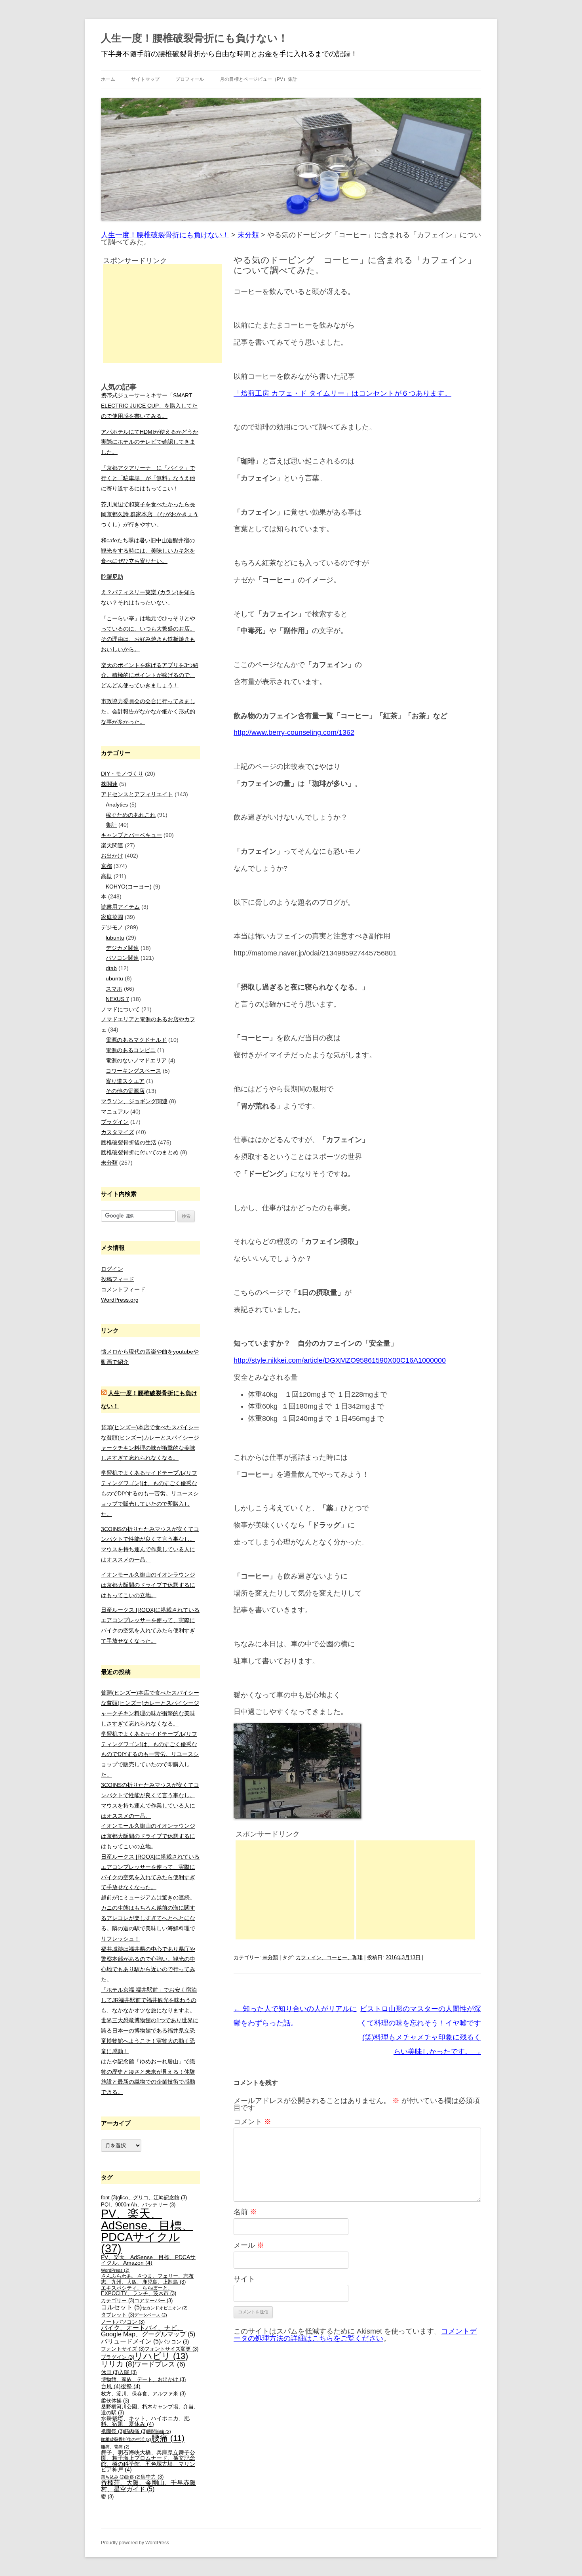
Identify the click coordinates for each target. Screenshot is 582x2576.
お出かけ (112, 856)
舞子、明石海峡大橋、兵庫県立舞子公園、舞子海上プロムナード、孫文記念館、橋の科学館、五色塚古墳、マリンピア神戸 (148, 2461)
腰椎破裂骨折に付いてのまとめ (140, 1152)
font (109, 2198)
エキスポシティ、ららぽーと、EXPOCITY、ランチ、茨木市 (139, 2291)
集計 (111, 825)
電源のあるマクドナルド (136, 1040)
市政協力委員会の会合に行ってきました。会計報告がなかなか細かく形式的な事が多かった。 (148, 711)
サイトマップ (145, 79)
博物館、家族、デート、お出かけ (143, 2380)
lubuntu (115, 938)
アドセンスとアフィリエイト (137, 794)
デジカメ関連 (122, 948)
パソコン (175, 2342)
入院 (128, 2372)
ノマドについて (120, 1009)
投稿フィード (118, 1279)
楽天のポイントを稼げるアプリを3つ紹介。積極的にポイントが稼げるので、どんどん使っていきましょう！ (150, 675)
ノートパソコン (123, 2322)
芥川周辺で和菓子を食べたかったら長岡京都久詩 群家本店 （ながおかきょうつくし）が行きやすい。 (150, 515)
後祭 (131, 2386)
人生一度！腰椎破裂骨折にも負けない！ (195, 38)
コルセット (121, 2307)
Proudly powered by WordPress (135, 2543)
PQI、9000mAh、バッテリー (138, 2205)
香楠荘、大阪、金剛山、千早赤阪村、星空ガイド (148, 2486)
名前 (245, 2212)
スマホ (114, 989)
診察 (133, 2477)
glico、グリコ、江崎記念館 (152, 2198)
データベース (151, 2315)
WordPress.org (120, 1300)
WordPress (115, 2270)
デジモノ (112, 927)
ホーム (108, 79)
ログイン (112, 1269)
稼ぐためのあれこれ (131, 815)
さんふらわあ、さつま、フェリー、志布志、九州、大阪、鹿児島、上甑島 (147, 2279)
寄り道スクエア (125, 1081)
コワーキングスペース (133, 1071)
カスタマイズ (118, 1132)
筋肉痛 (135, 2431)
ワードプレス (160, 2364)
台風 (111, 2386)
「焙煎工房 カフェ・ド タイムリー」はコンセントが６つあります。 (342, 393)
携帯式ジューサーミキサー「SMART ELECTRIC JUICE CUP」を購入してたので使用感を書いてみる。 (149, 406)
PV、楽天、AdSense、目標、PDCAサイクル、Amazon (148, 2260)
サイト (244, 2279)
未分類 (270, 1957)
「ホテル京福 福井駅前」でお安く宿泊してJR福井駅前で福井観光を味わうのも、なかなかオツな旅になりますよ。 (149, 2000)
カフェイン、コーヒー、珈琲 (329, 1957)
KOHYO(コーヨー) (129, 887)
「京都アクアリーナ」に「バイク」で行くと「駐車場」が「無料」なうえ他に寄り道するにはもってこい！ (148, 478)
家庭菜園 (112, 917)
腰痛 (168, 2438)
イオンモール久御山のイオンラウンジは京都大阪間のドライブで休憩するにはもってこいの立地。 (148, 1585)
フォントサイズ (123, 2349)
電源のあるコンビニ (131, 1050)
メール (249, 2245)
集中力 (152, 2477)
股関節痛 (159, 2431)
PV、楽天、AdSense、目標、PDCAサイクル (147, 2231)
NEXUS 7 (117, 999)
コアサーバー (153, 2301)
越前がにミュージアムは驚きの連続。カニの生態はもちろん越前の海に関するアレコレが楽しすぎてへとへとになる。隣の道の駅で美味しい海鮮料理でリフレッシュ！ (148, 1918)
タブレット (118, 2315)
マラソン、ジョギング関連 (134, 1101)
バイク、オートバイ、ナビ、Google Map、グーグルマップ (148, 2331)
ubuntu (114, 978)
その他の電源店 (125, 1091)
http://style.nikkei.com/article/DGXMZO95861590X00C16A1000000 (340, 1360)
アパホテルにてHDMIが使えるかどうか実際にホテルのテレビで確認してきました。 (150, 442)
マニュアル (115, 1112)
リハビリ (161, 2356)
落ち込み (113, 2477)
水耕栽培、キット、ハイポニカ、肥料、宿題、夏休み (145, 2421)
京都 (107, 866)
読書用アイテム (120, 907)
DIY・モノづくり (122, 774)
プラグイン (115, 1122)
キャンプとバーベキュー (131, 835)
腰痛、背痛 (115, 2447)
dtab (111, 968)
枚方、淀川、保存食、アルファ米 (143, 2394)
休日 (110, 2372)
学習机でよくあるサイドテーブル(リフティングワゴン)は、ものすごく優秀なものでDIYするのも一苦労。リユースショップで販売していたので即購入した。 (150, 1493)
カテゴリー (118, 2301)
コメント (252, 2122)
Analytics (117, 805)
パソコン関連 (122, 958)
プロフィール (190, 79)
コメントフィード (123, 1289)
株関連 (109, 784)
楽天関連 (112, 845)
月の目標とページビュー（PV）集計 (259, 79)
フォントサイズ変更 (171, 2349)
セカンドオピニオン (165, 2308)
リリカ (118, 2364)
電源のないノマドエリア (136, 1060)
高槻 (107, 876)
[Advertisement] (295, 1890)
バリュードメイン (131, 2341)
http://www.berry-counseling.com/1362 (294, 732)
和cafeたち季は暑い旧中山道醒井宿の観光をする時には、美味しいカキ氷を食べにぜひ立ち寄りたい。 (148, 551)
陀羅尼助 (112, 577)
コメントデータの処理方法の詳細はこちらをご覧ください (355, 2335)
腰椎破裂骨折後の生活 (129, 1142)
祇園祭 (112, 2431)
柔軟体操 (115, 2401)
